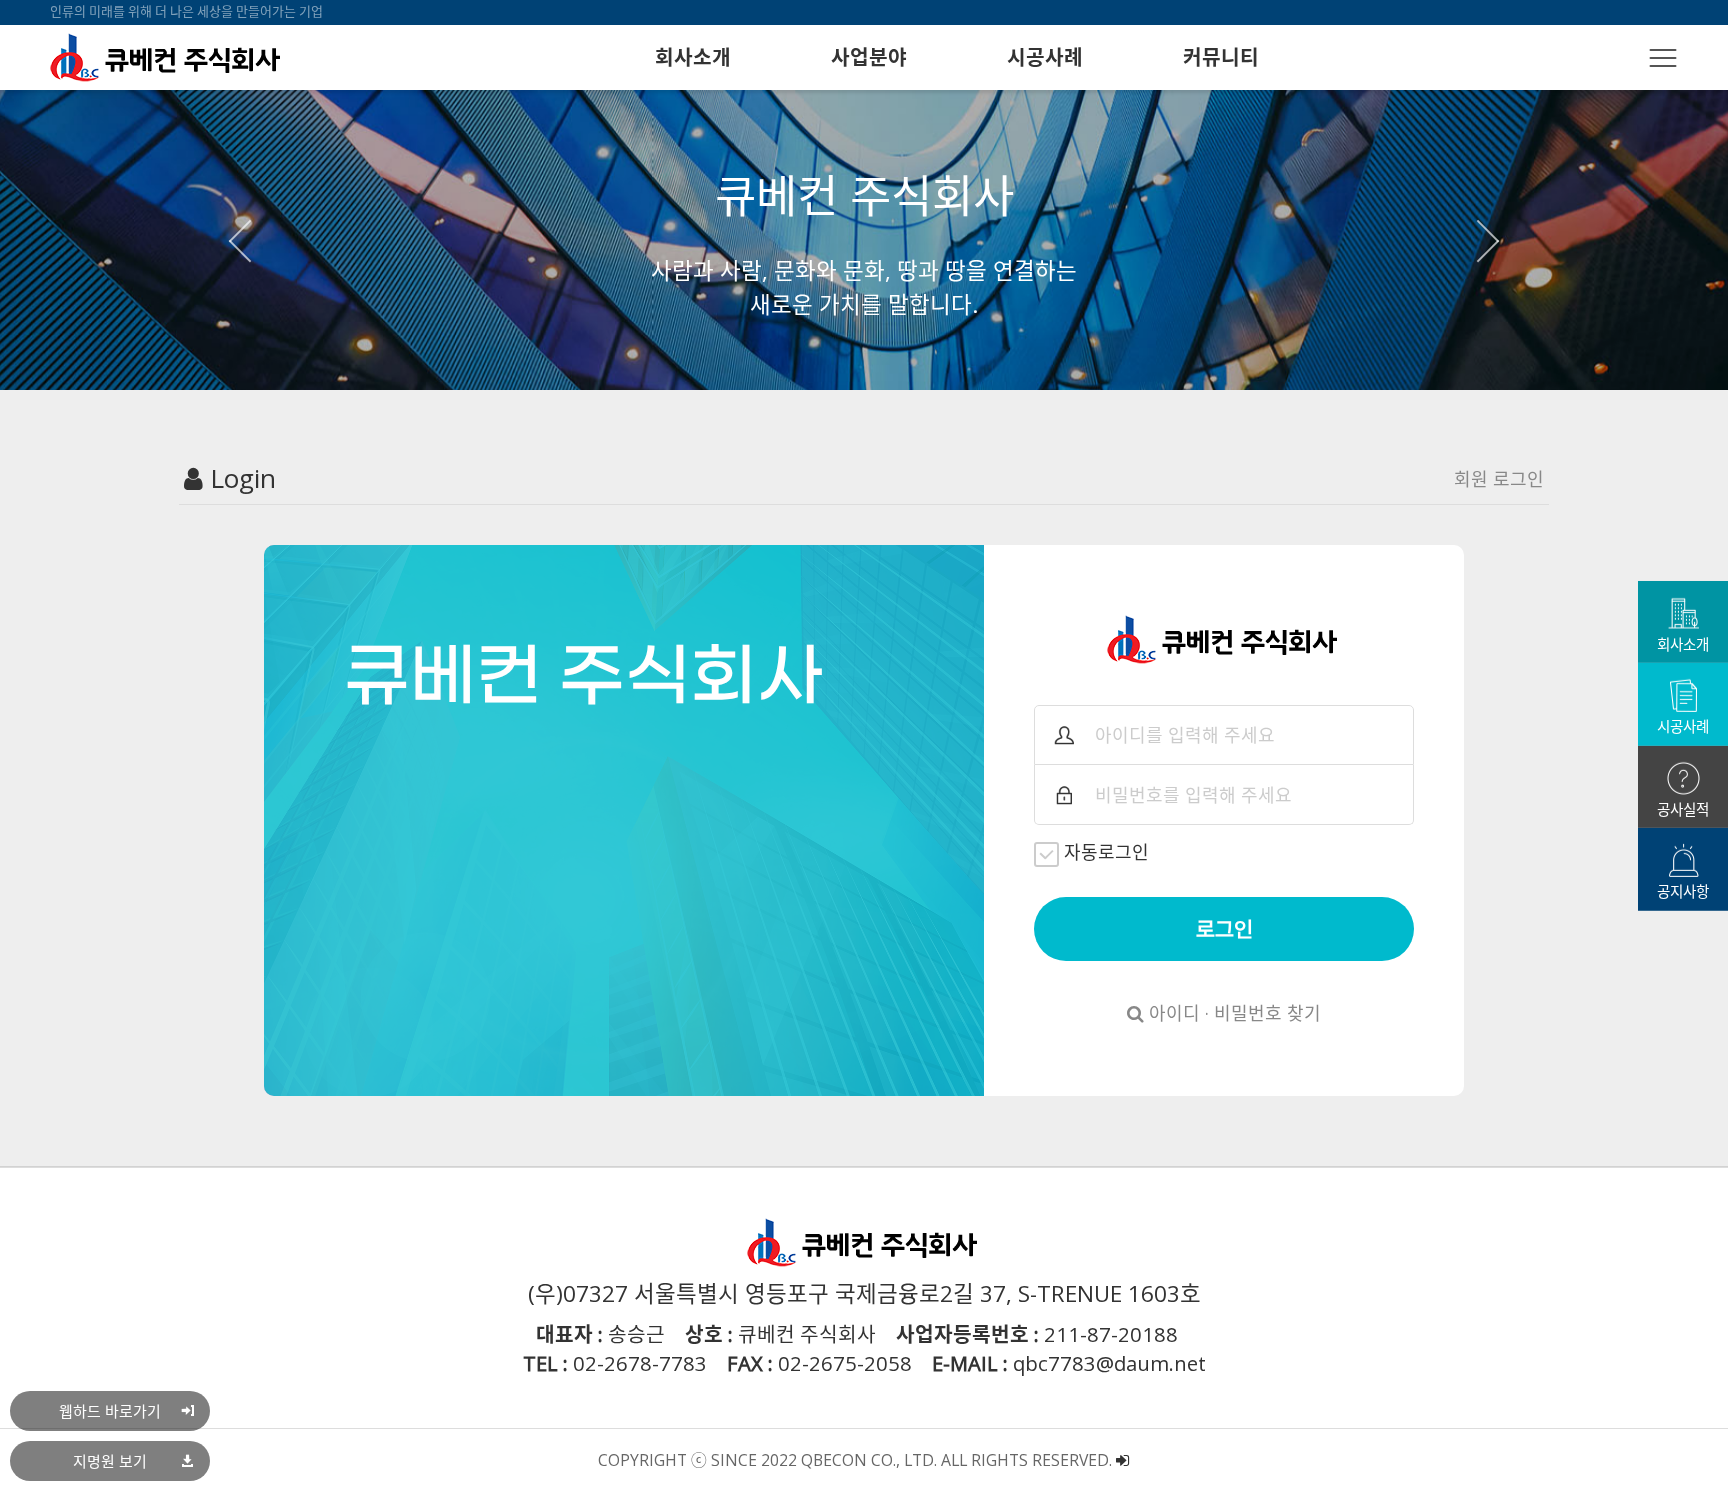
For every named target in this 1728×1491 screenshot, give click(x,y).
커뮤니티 (1221, 57)
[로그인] (1123, 1460)
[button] (249, 240)
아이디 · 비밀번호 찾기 (1232, 1013)
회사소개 (693, 57)
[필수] (1064, 735)
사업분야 (869, 57)
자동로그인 (1106, 852)
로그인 (1224, 929)
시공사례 (1045, 57)
